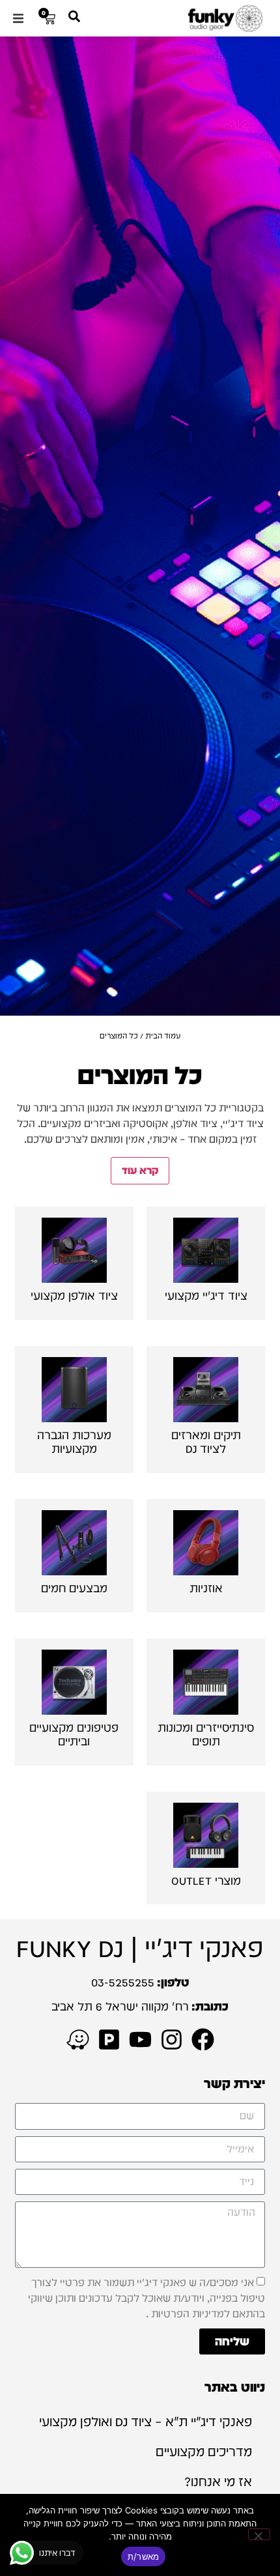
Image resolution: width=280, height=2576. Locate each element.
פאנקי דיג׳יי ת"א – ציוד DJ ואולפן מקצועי (146, 2422)
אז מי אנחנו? (218, 2482)
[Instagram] (172, 2039)
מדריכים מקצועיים (204, 2452)
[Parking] (109, 2039)
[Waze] (78, 2039)
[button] (18, 18)
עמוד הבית (163, 1036)
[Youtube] (140, 2039)
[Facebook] (203, 2039)
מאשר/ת (144, 2556)
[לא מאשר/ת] (259, 2534)
